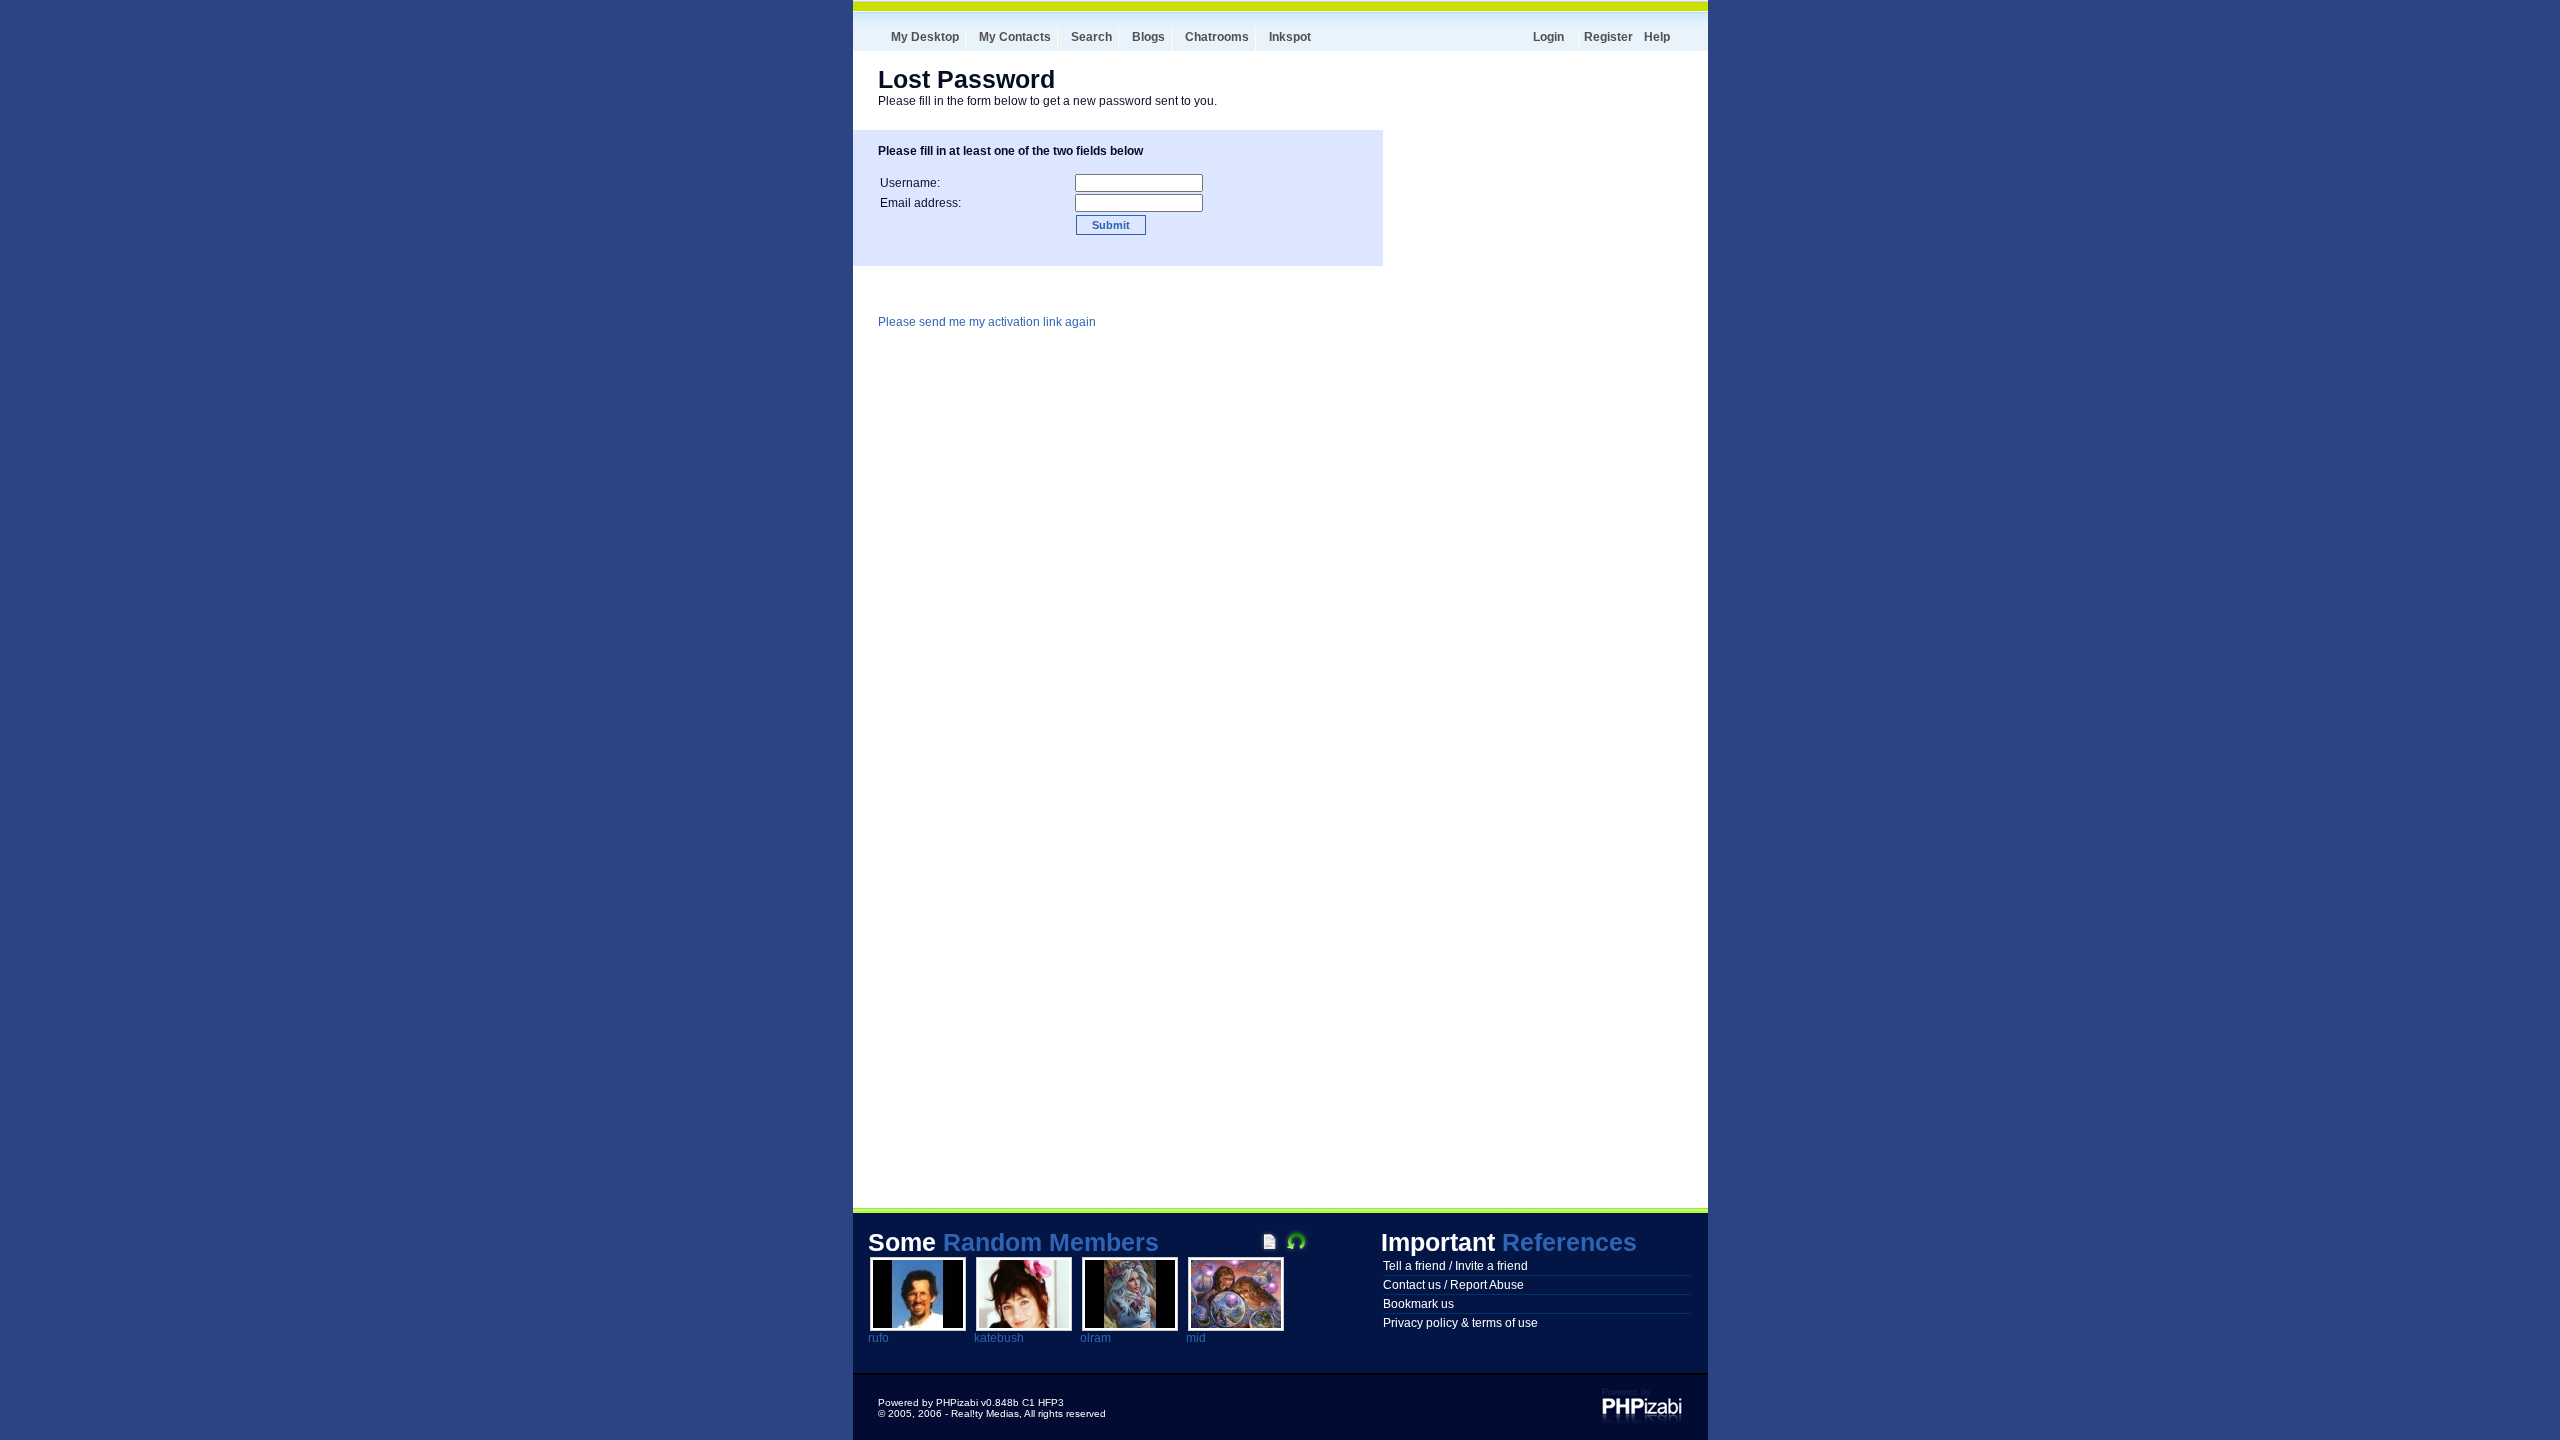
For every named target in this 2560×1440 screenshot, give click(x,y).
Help (1657, 37)
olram (1095, 1338)
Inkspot (1290, 37)
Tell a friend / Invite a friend (1455, 1266)
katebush (999, 1338)
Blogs (1148, 37)
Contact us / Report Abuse (1453, 1285)
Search (1091, 37)
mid (1196, 1338)
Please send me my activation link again (987, 322)
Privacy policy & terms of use (1460, 1323)
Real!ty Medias (985, 1413)
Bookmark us (1418, 1304)
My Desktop (925, 37)
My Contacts (1015, 37)
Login (1548, 37)
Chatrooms (1217, 37)
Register (1608, 37)
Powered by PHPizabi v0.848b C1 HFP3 (971, 1402)
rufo (878, 1338)
